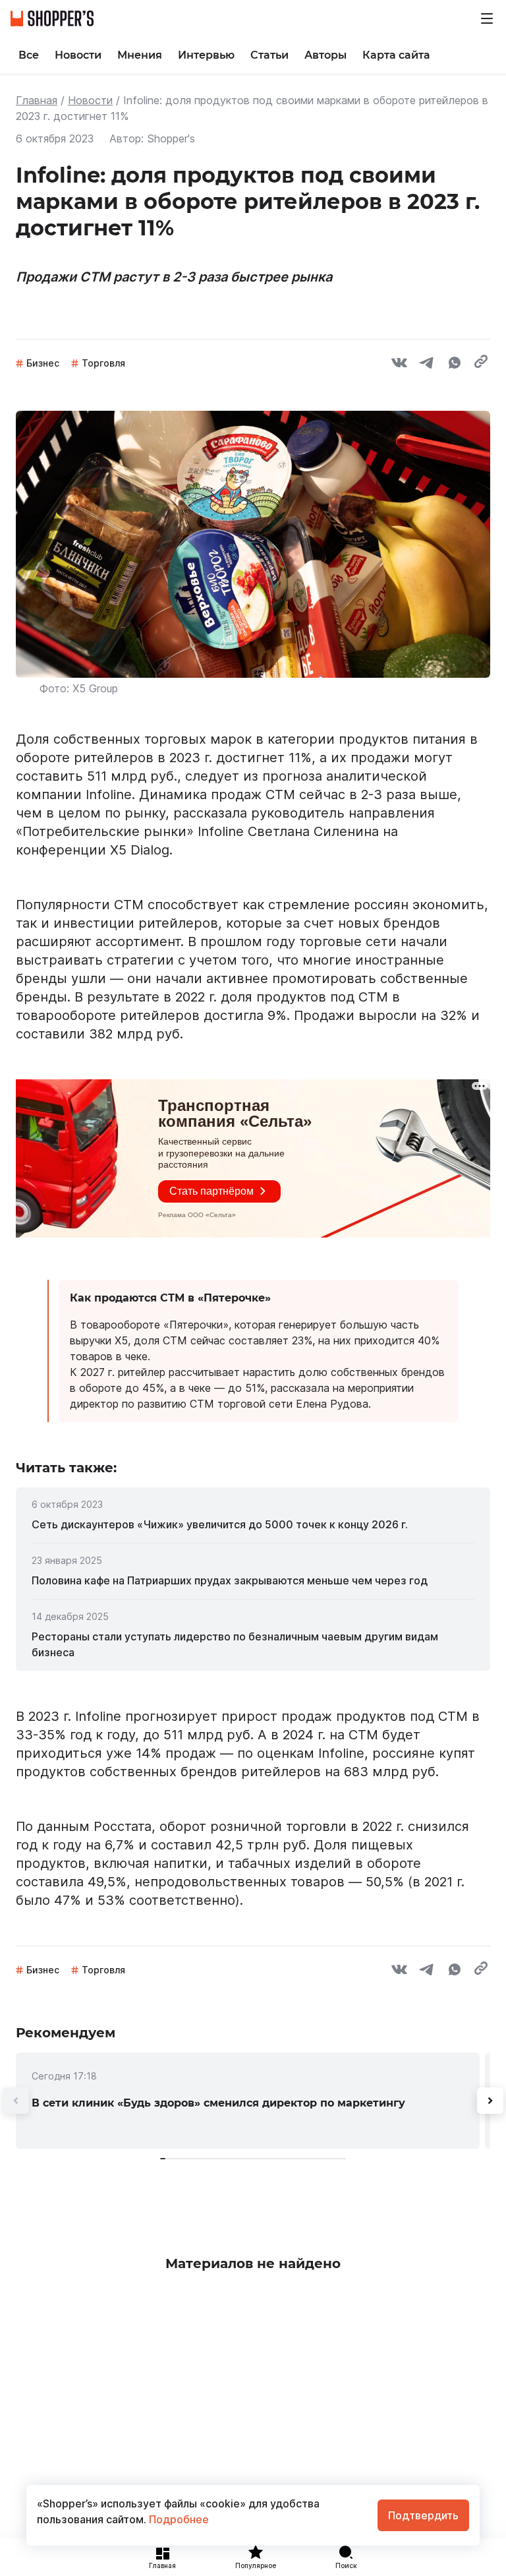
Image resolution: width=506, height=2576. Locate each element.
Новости (90, 100)
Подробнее (178, 2519)
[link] (253, 1524)
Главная (37, 100)
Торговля (103, 363)
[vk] (399, 365)
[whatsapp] (455, 365)
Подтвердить (423, 2515)
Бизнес (43, 363)
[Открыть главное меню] (487, 18)
